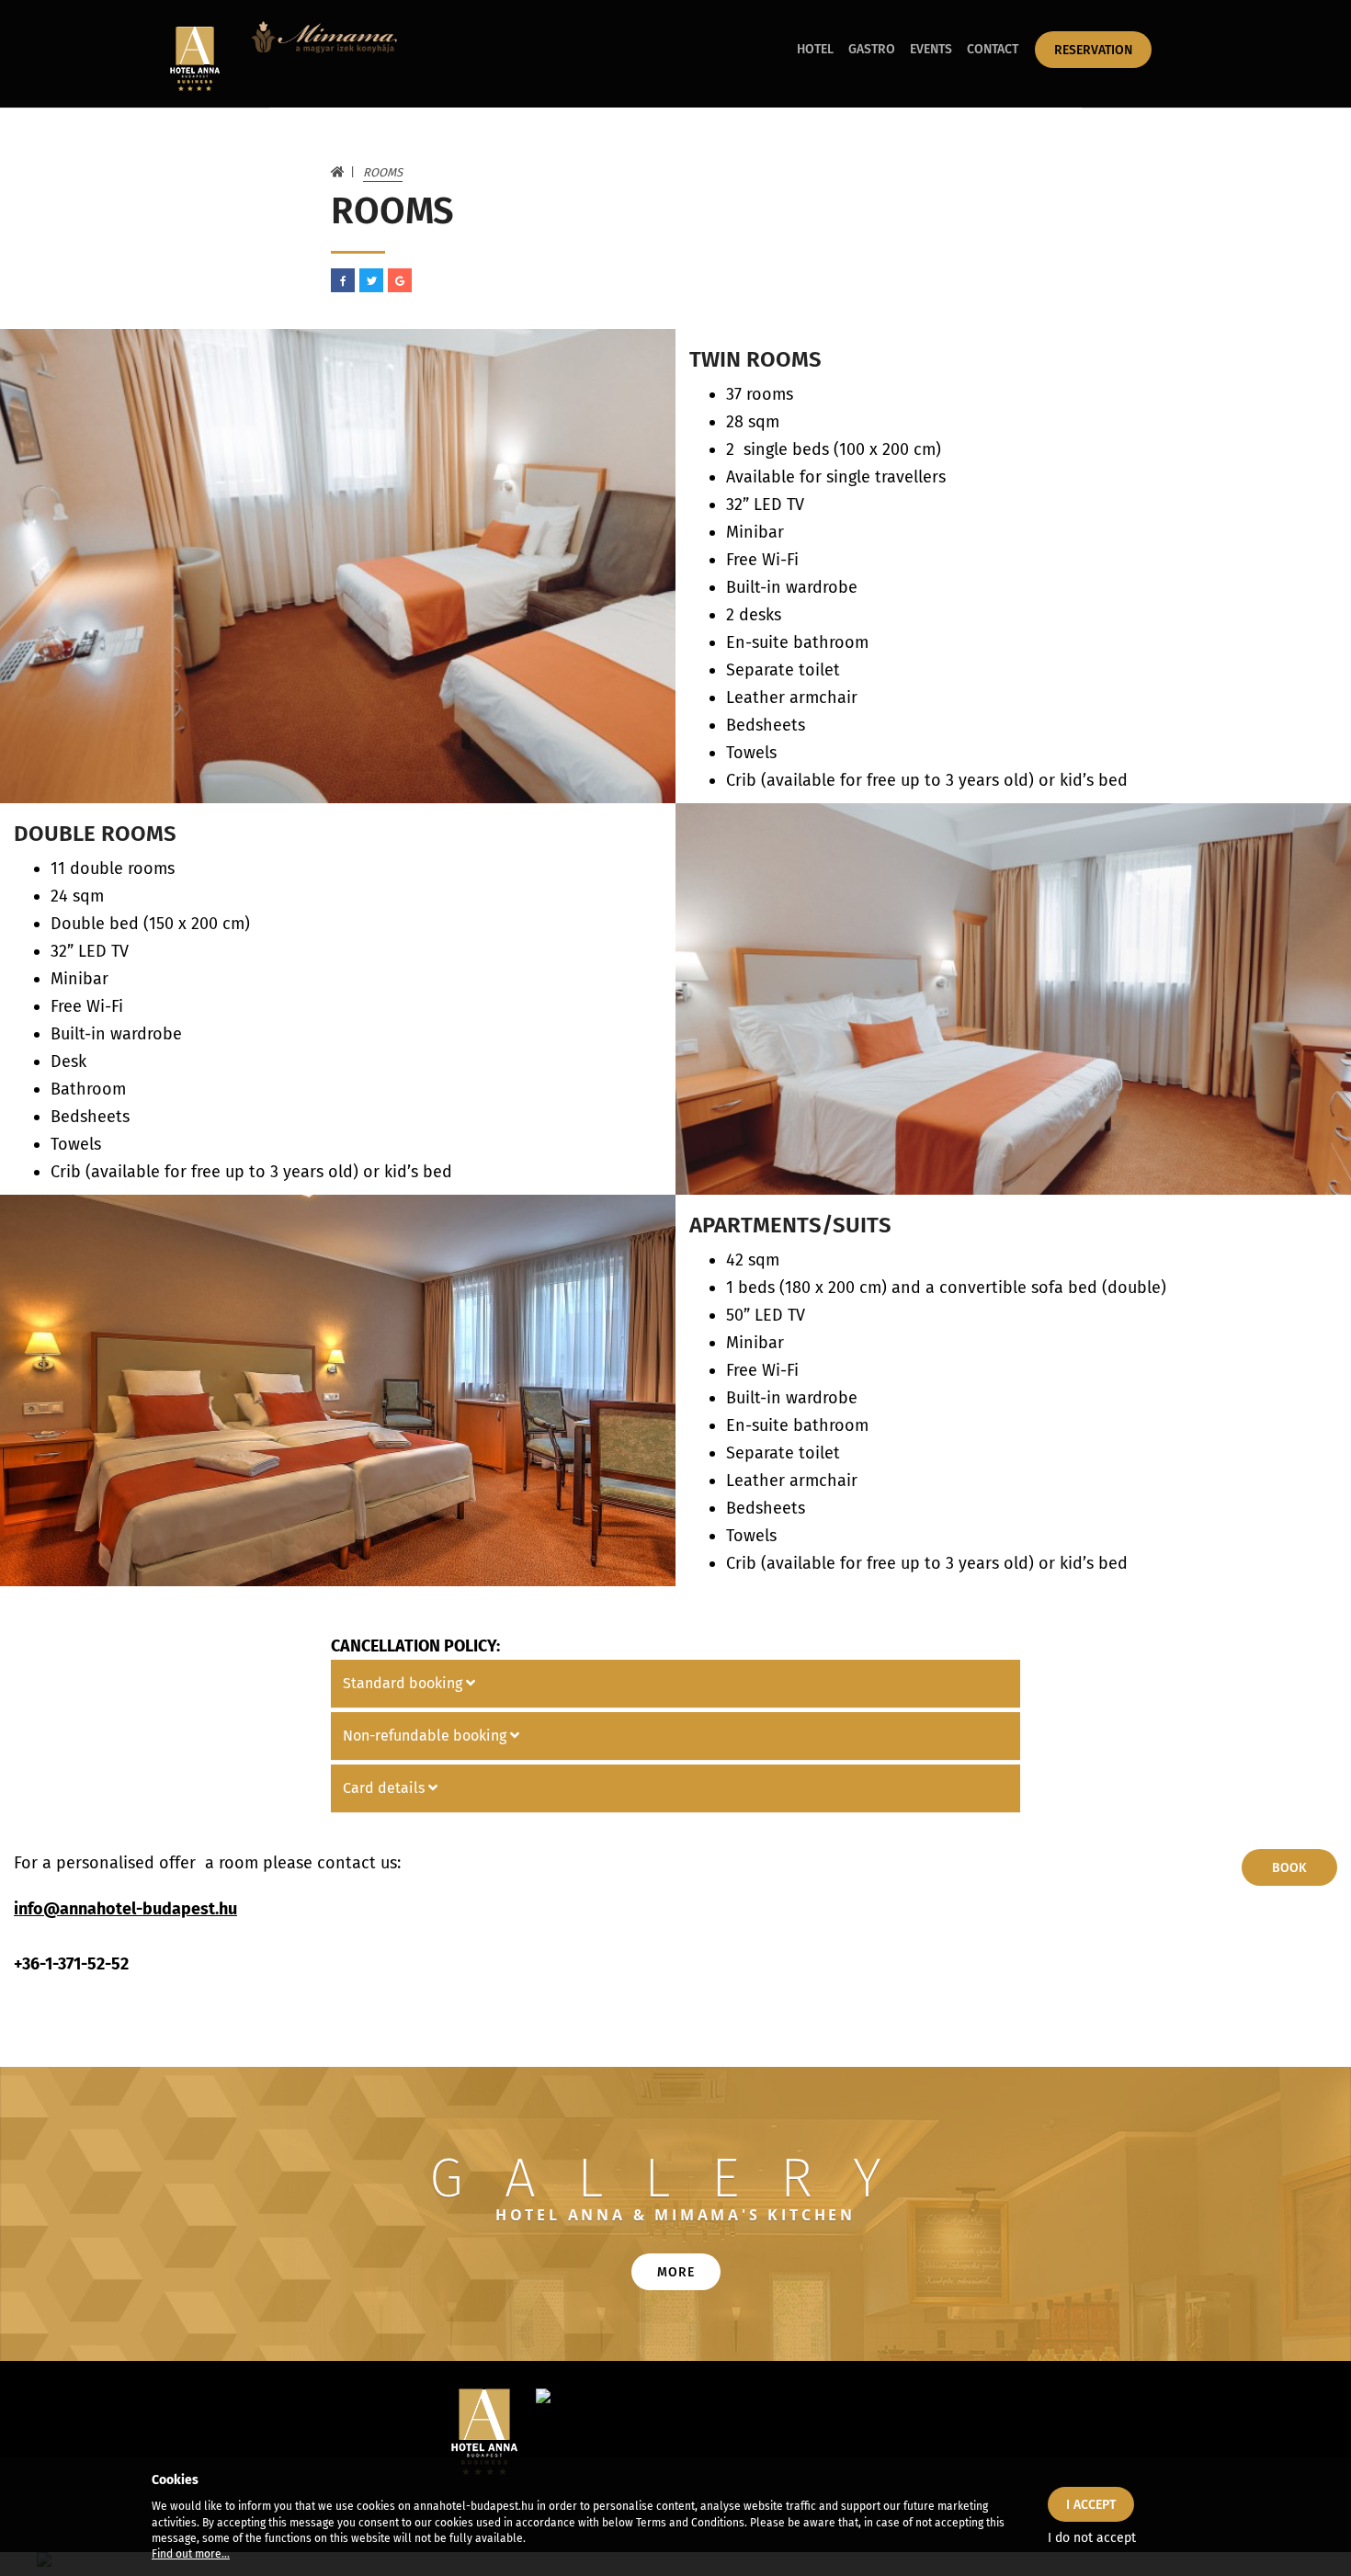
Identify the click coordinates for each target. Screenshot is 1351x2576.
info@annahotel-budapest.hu (125, 1909)
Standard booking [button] (404, 1683)
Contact (993, 49)
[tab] (675, 1684)
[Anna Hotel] (193, 59)
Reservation (1093, 50)
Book (1289, 1868)
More (676, 2272)
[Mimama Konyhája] (324, 54)
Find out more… (191, 2554)
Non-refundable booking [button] (426, 1736)
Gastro (872, 49)
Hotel (815, 49)
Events (931, 49)
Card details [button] (386, 1788)
